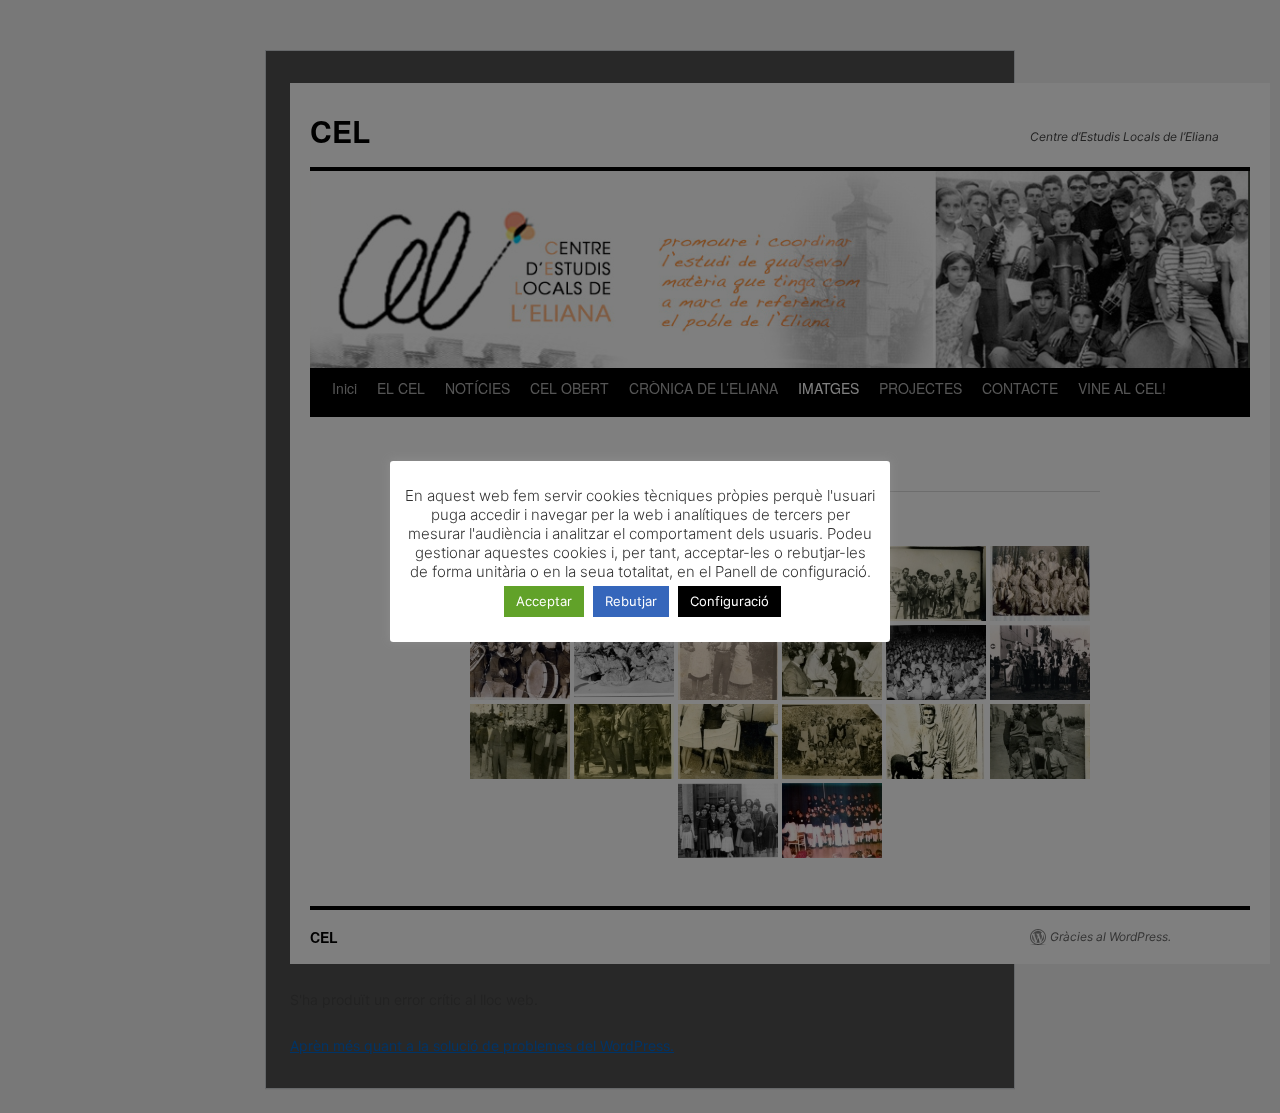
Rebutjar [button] (631, 601)
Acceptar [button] (544, 601)
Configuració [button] (729, 601)
